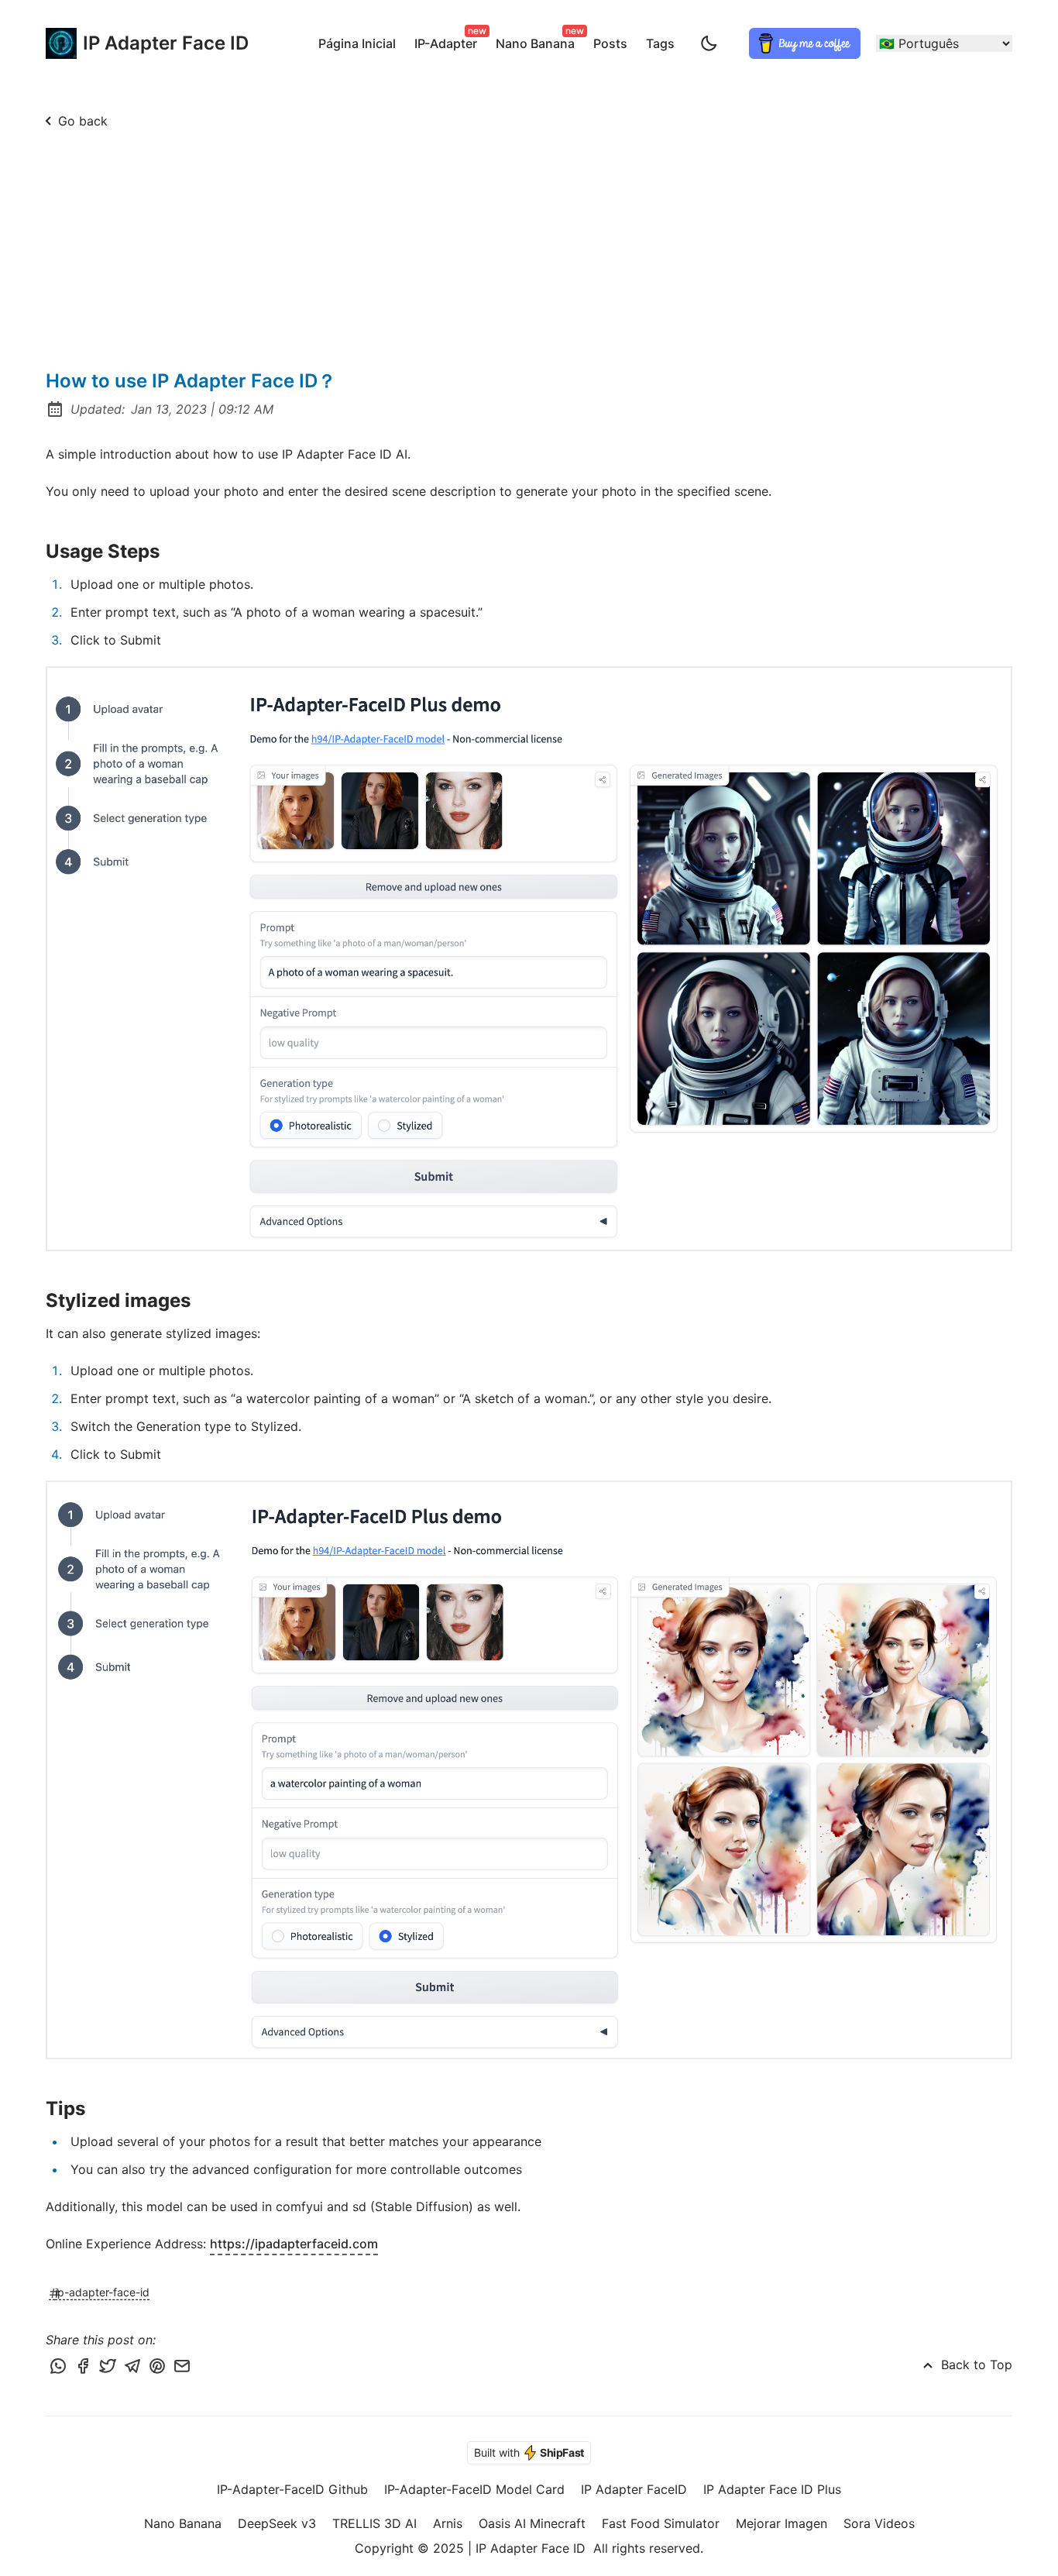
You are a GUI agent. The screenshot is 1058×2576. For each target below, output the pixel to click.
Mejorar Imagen (781, 2523)
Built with (529, 2452)
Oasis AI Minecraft (532, 2523)
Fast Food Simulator (661, 2523)
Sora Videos (879, 2523)
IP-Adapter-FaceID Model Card (474, 2489)
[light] (709, 43)
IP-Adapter (449, 41)
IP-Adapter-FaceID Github (292, 2489)
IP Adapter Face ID (150, 43)
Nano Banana (538, 41)
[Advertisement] (529, 253)
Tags (660, 43)
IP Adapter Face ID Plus (772, 2489)
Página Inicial (357, 43)
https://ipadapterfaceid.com (294, 2244)
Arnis (448, 2523)
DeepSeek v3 (277, 2523)
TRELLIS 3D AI (374, 2523)
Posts (610, 43)
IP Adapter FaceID (634, 2489)
